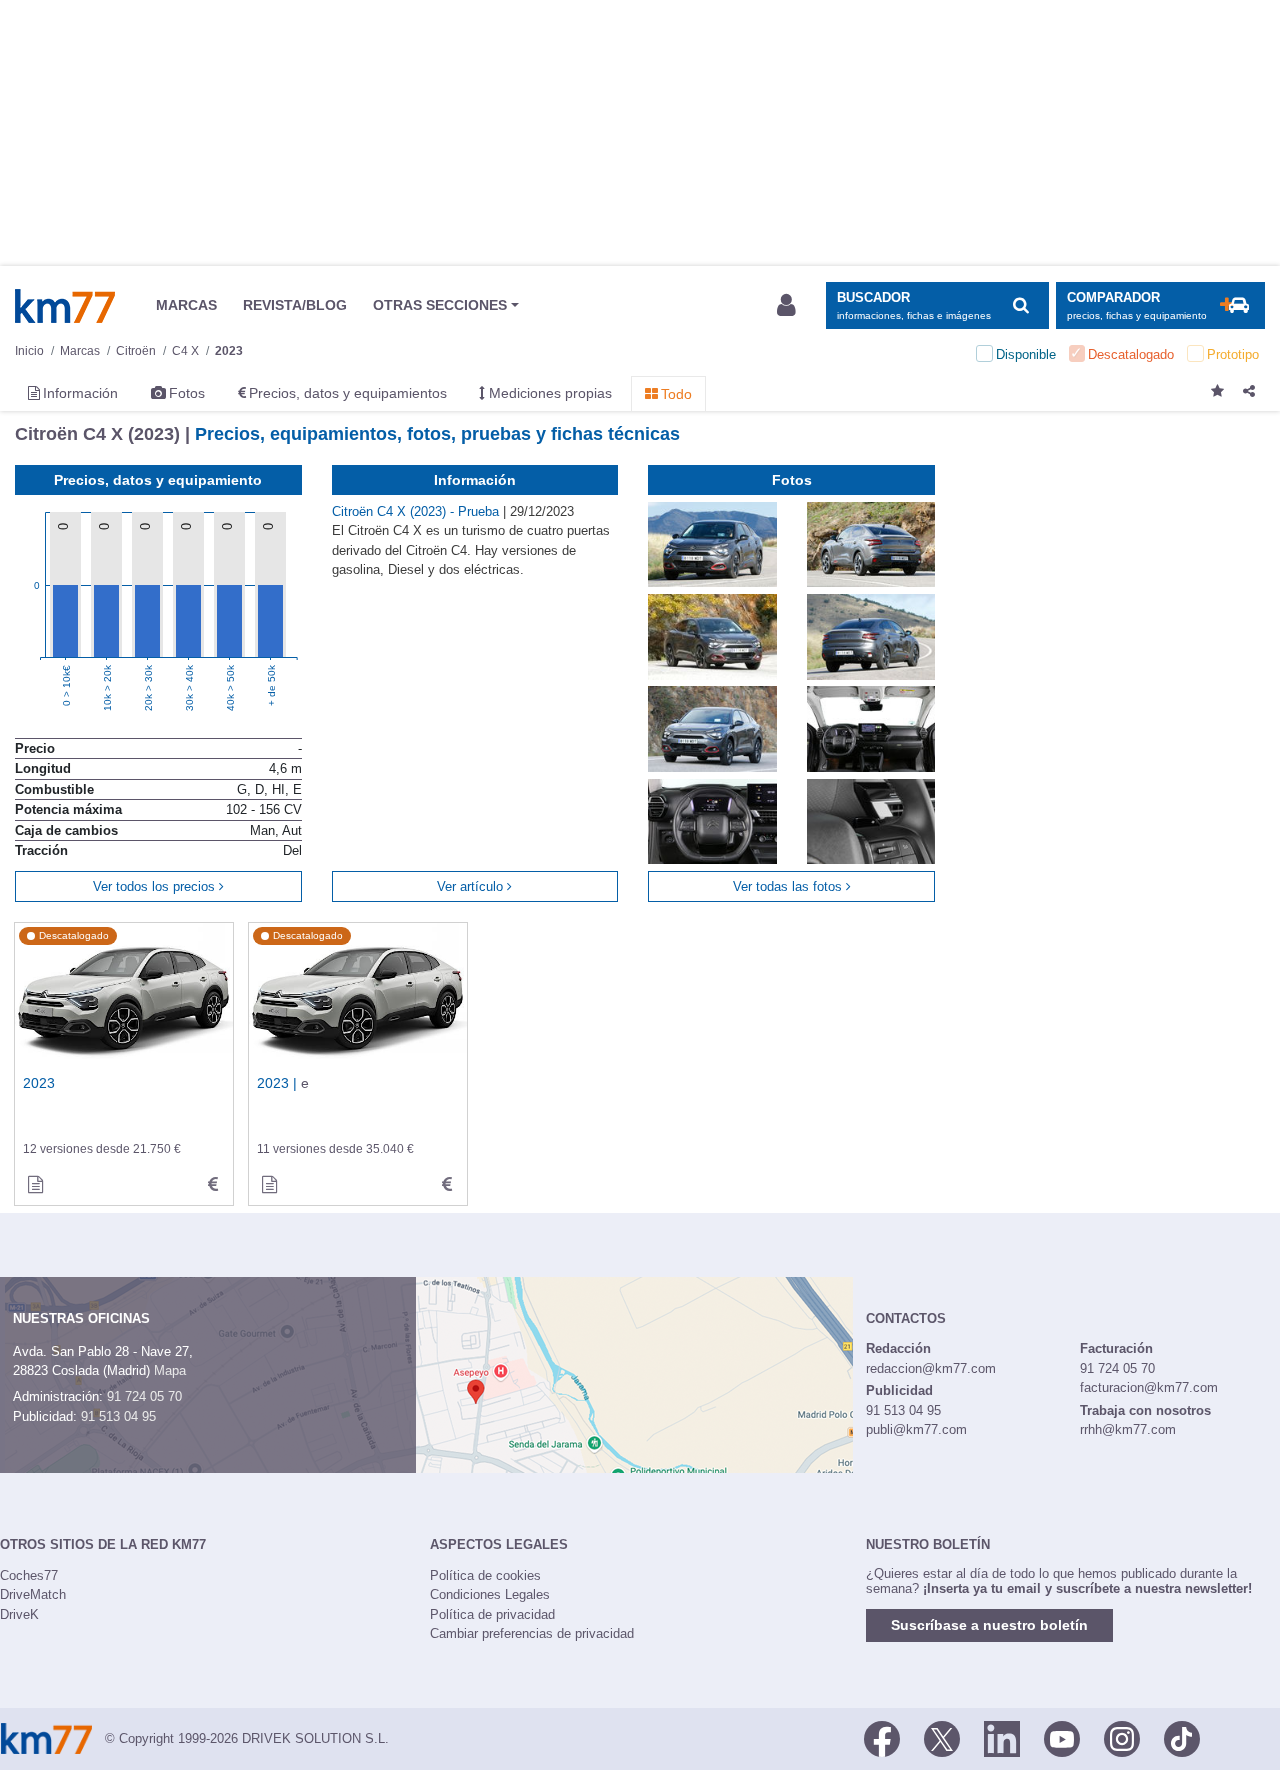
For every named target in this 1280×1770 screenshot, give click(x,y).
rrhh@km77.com (1128, 1429)
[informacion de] (35, 1185)
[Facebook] (882, 1737)
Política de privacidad (492, 1614)
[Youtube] (1062, 1737)
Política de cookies (485, 1575)
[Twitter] (942, 1737)
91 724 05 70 (144, 1396)
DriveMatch (33, 1594)
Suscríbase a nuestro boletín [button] (989, 1625)
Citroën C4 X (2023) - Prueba (417, 511)
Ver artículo (472, 886)
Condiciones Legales (490, 1594)
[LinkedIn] (1002, 1737)
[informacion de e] (269, 1185)
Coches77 (29, 1575)
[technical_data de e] (447, 1185)
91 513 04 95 (118, 1416)
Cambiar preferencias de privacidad (532, 1633)
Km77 (65, 306)
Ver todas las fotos (789, 886)
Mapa (170, 1370)
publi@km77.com (916, 1429)
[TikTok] (1182, 1737)
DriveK (19, 1614)
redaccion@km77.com (931, 1368)
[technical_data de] (213, 1185)
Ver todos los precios (156, 886)
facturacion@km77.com (1149, 1387)
